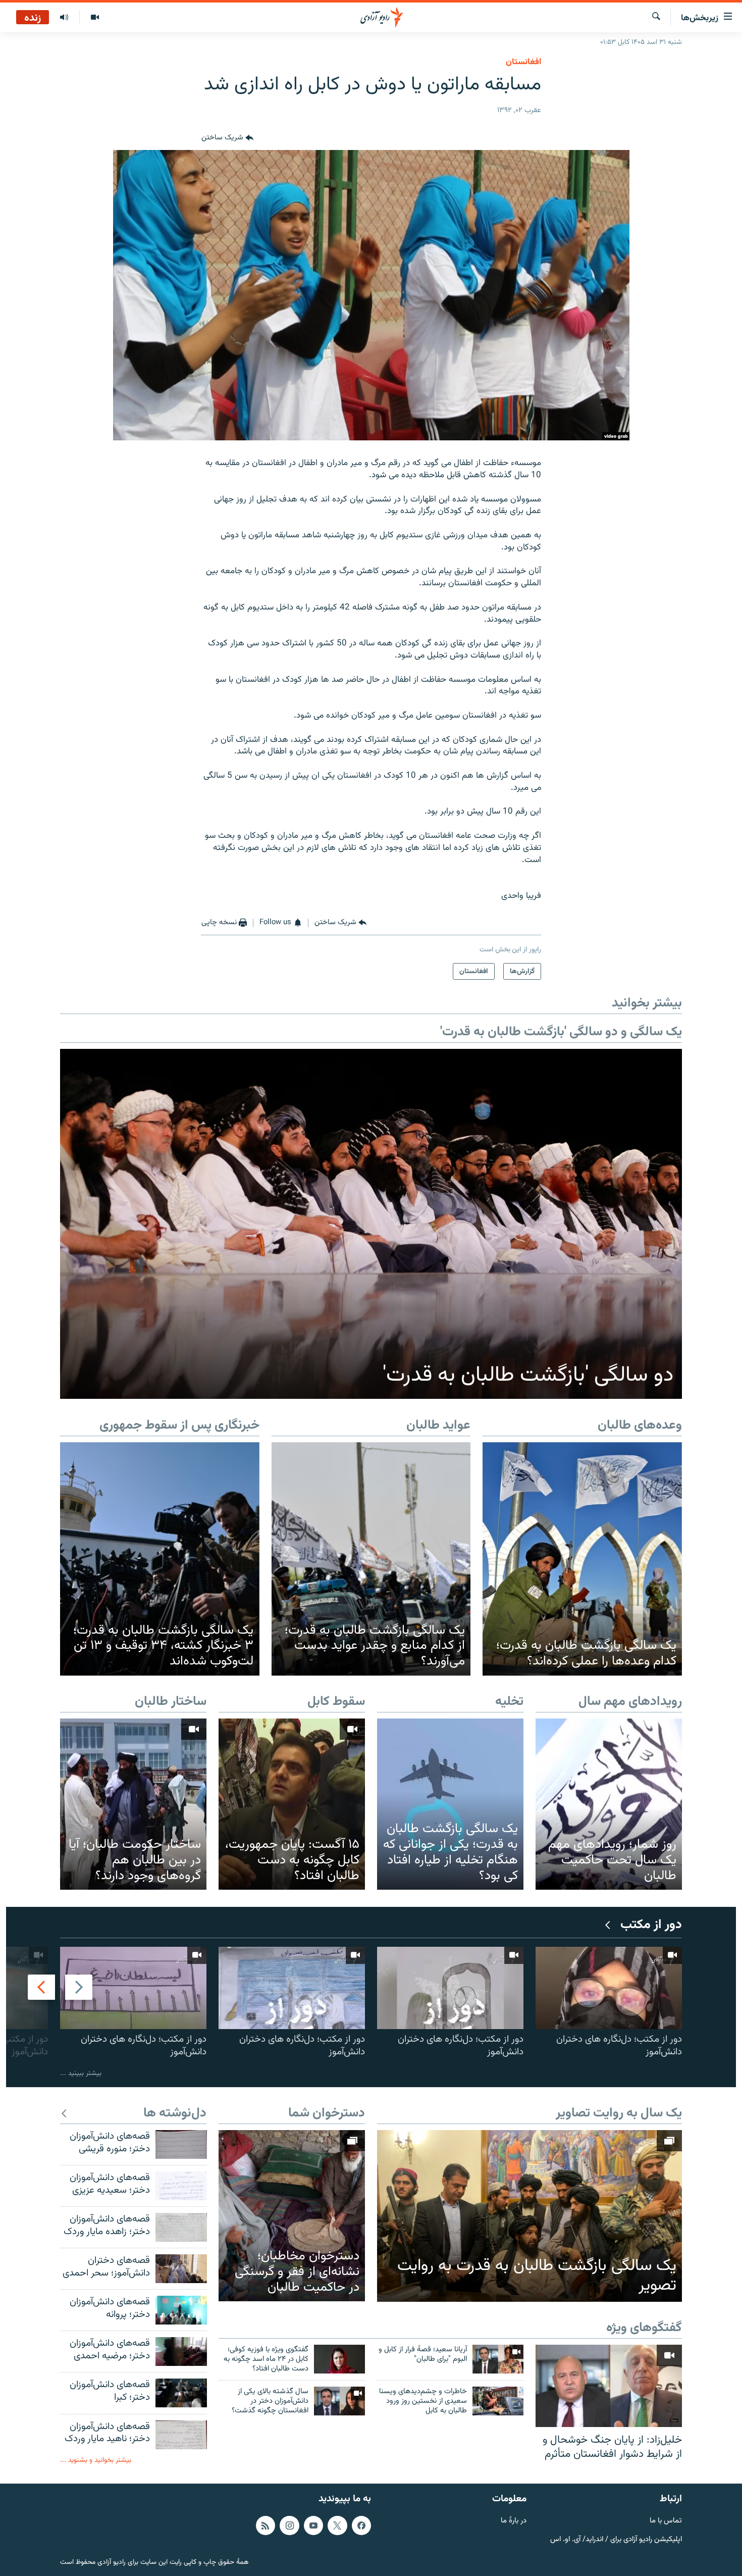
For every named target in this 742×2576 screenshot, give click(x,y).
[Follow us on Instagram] (289, 2526)
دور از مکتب (651, 1925)
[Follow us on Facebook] (361, 2526)
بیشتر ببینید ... (81, 2073)
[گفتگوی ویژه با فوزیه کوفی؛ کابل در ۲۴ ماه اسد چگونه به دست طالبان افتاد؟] (339, 2359)
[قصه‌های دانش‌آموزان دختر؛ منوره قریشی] (181, 2144)
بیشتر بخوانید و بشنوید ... (96, 2460)
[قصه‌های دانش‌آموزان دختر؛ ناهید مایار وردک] (181, 2435)
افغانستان (523, 62)
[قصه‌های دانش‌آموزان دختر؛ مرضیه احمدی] (181, 2352)
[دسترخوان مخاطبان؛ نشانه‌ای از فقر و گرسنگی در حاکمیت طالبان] (292, 2216)
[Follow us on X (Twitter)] (337, 2526)
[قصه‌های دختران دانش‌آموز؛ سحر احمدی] (181, 2269)
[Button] (227, 138)
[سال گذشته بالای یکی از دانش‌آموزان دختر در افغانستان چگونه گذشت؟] (339, 2401)
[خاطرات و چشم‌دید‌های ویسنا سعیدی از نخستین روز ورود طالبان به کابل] (498, 2401)
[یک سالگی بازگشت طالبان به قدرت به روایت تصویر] (529, 2216)
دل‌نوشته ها (175, 2114)
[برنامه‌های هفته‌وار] (64, 18)
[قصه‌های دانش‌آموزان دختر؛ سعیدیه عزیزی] (181, 2186)
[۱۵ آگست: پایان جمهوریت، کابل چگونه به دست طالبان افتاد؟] (292, 1804)
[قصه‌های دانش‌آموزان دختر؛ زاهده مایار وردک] (181, 2227)
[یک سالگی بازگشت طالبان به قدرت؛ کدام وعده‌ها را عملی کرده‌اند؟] (582, 1559)
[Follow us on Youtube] (313, 2526)
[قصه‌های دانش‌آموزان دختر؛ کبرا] (181, 2393)
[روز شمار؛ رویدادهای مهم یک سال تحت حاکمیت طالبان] (609, 1804)
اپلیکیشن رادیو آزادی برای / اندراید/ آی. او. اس (616, 2540)
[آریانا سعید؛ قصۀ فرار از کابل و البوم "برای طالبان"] (498, 2359)
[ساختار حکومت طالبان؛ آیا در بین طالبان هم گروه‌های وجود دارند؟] (133, 1804)
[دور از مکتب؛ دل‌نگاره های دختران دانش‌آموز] (609, 1988)
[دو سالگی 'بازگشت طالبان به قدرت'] (371, 1224)
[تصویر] (95, 18)
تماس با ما (666, 2521)
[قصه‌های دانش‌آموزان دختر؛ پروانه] (181, 2310)
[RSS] (266, 2526)
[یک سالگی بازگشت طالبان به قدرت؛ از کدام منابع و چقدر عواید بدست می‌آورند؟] (371, 1559)
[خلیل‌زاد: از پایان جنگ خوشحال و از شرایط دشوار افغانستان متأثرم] (609, 2386)
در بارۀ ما (514, 2521)
